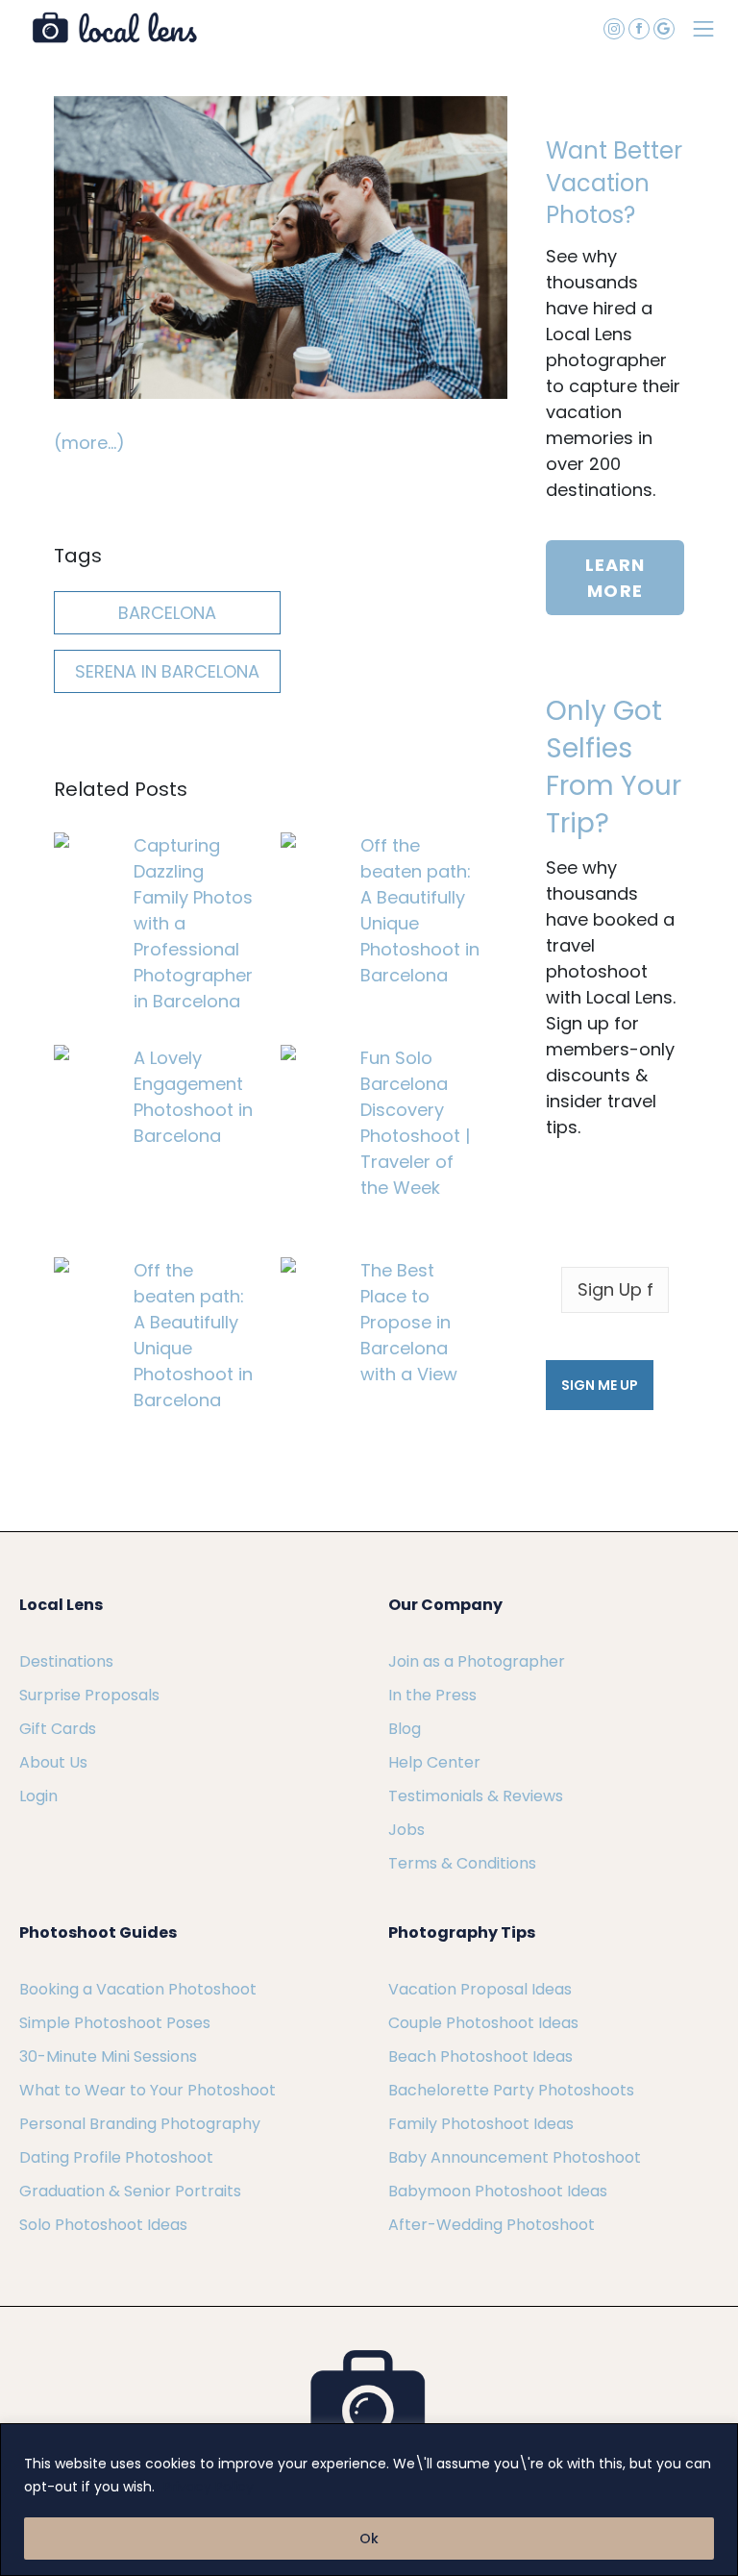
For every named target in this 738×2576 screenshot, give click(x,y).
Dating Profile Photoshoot (116, 2157)
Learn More (615, 578)
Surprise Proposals (89, 1695)
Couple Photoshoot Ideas (483, 2023)
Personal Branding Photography (140, 2124)
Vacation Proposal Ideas (480, 1989)
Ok (369, 2539)
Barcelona (167, 613)
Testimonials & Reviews (476, 1796)
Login (38, 1796)
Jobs (406, 1830)
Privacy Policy (209, 2487)
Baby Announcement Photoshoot (515, 2157)
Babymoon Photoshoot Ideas (498, 2191)
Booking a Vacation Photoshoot (138, 1989)
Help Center (434, 1762)
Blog (405, 1729)
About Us (53, 1762)
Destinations (66, 1661)
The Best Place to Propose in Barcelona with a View (409, 1322)
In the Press (432, 1695)
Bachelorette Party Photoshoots (511, 2090)
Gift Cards (58, 1729)
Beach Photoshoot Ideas (480, 2056)
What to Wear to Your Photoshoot (148, 2090)
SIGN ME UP (600, 1385)
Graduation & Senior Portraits (130, 2191)
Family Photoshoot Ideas (481, 2124)
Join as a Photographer (477, 1661)
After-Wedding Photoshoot (492, 2225)
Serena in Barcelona (167, 671)
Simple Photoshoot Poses (115, 2023)
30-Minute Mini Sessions (108, 2056)
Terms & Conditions (462, 1863)
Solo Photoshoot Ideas (103, 2225)
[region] (369, 2500)
